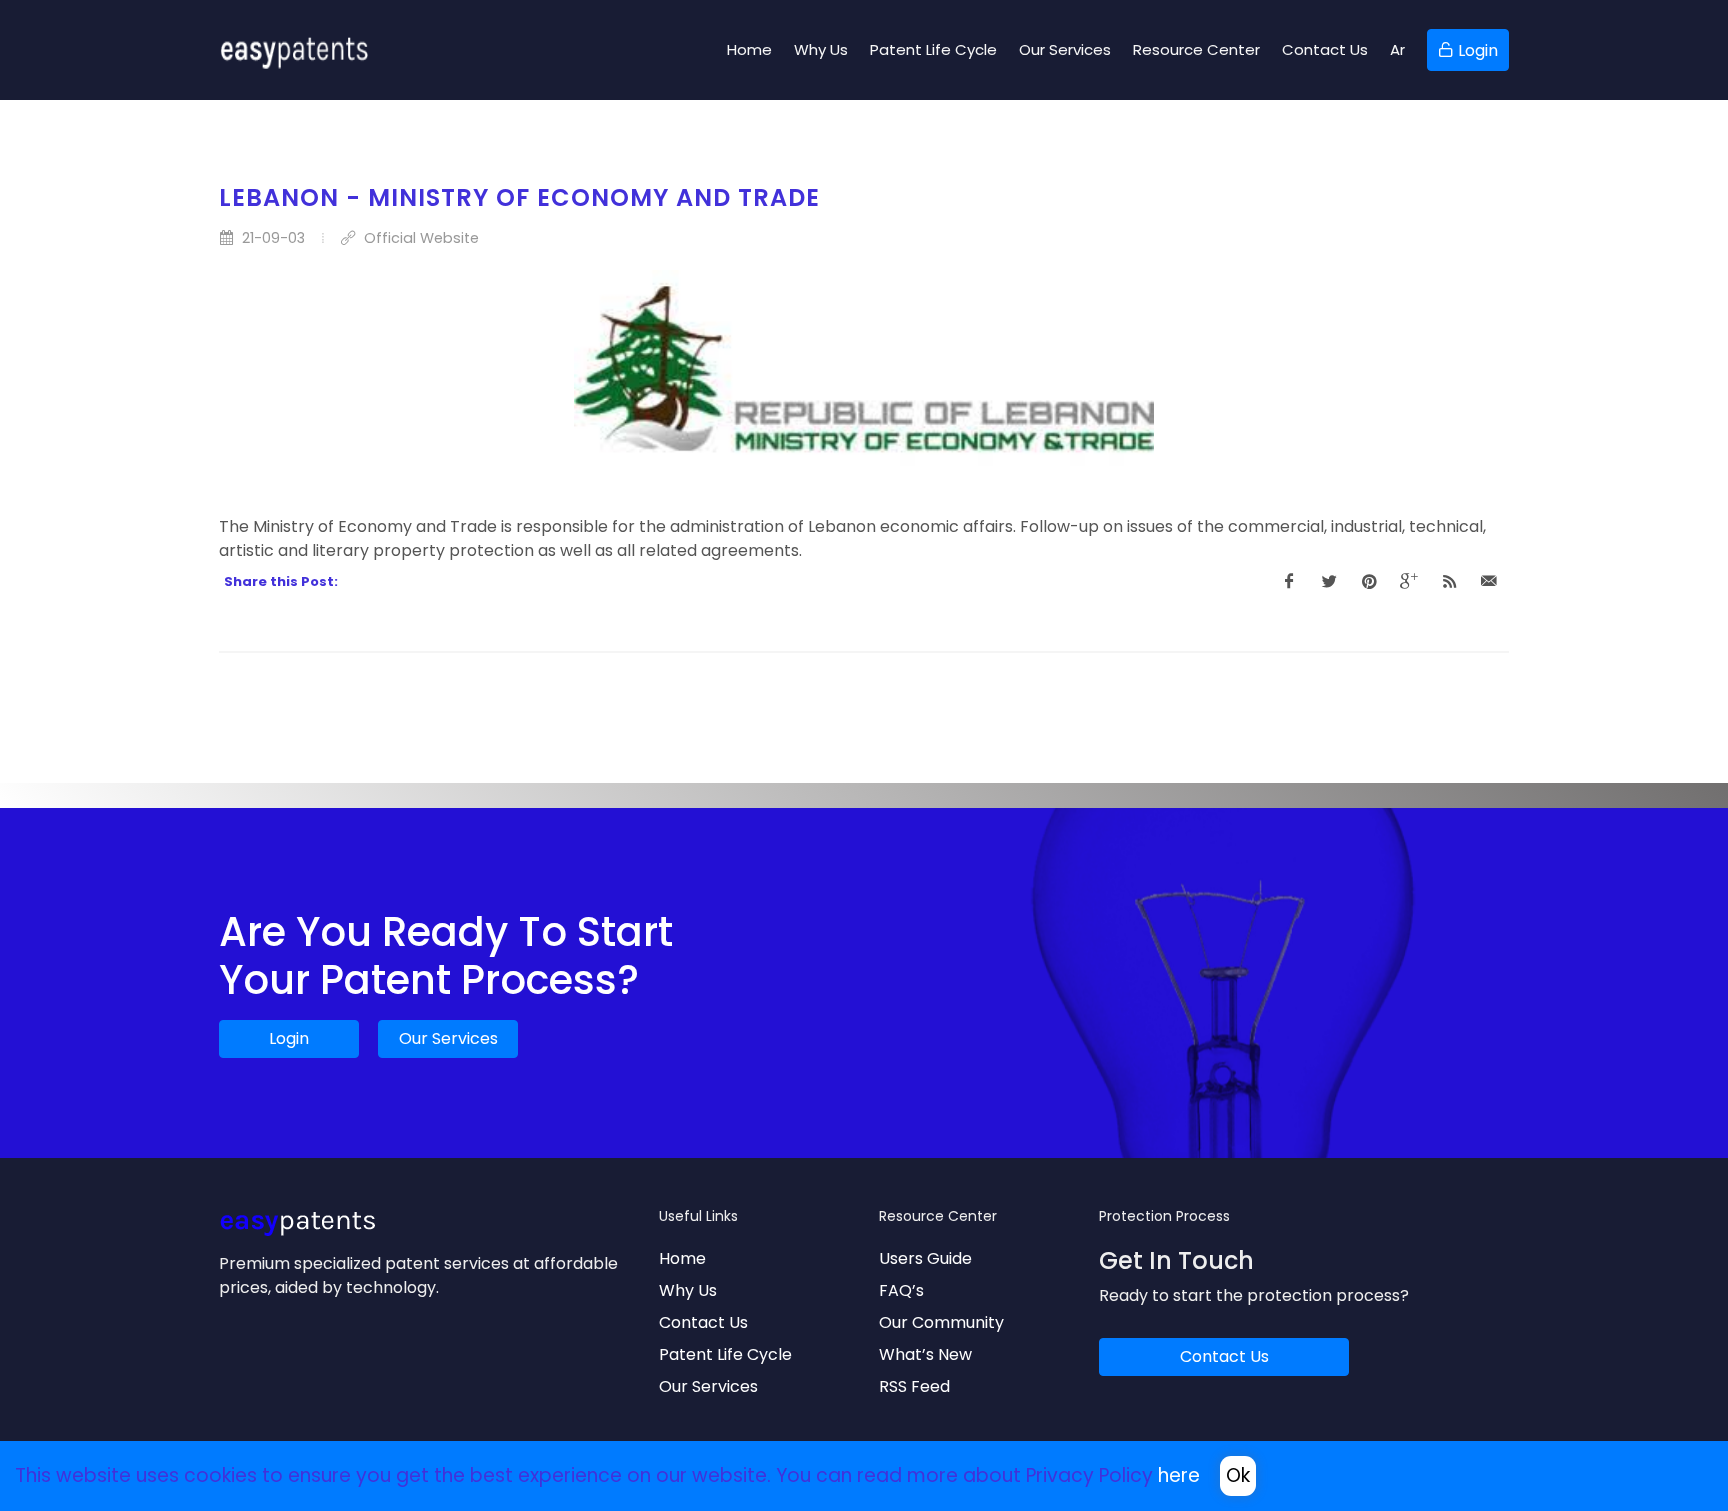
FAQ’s (901, 1290)
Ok (1238, 1475)
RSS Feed (914, 1386)
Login (289, 1038)
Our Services (448, 1038)
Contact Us (703, 1322)
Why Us (688, 1290)
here (1179, 1475)
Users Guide (925, 1258)
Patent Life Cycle (725, 1354)
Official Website (419, 238)
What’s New (925, 1354)
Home (682, 1258)
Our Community (941, 1322)
